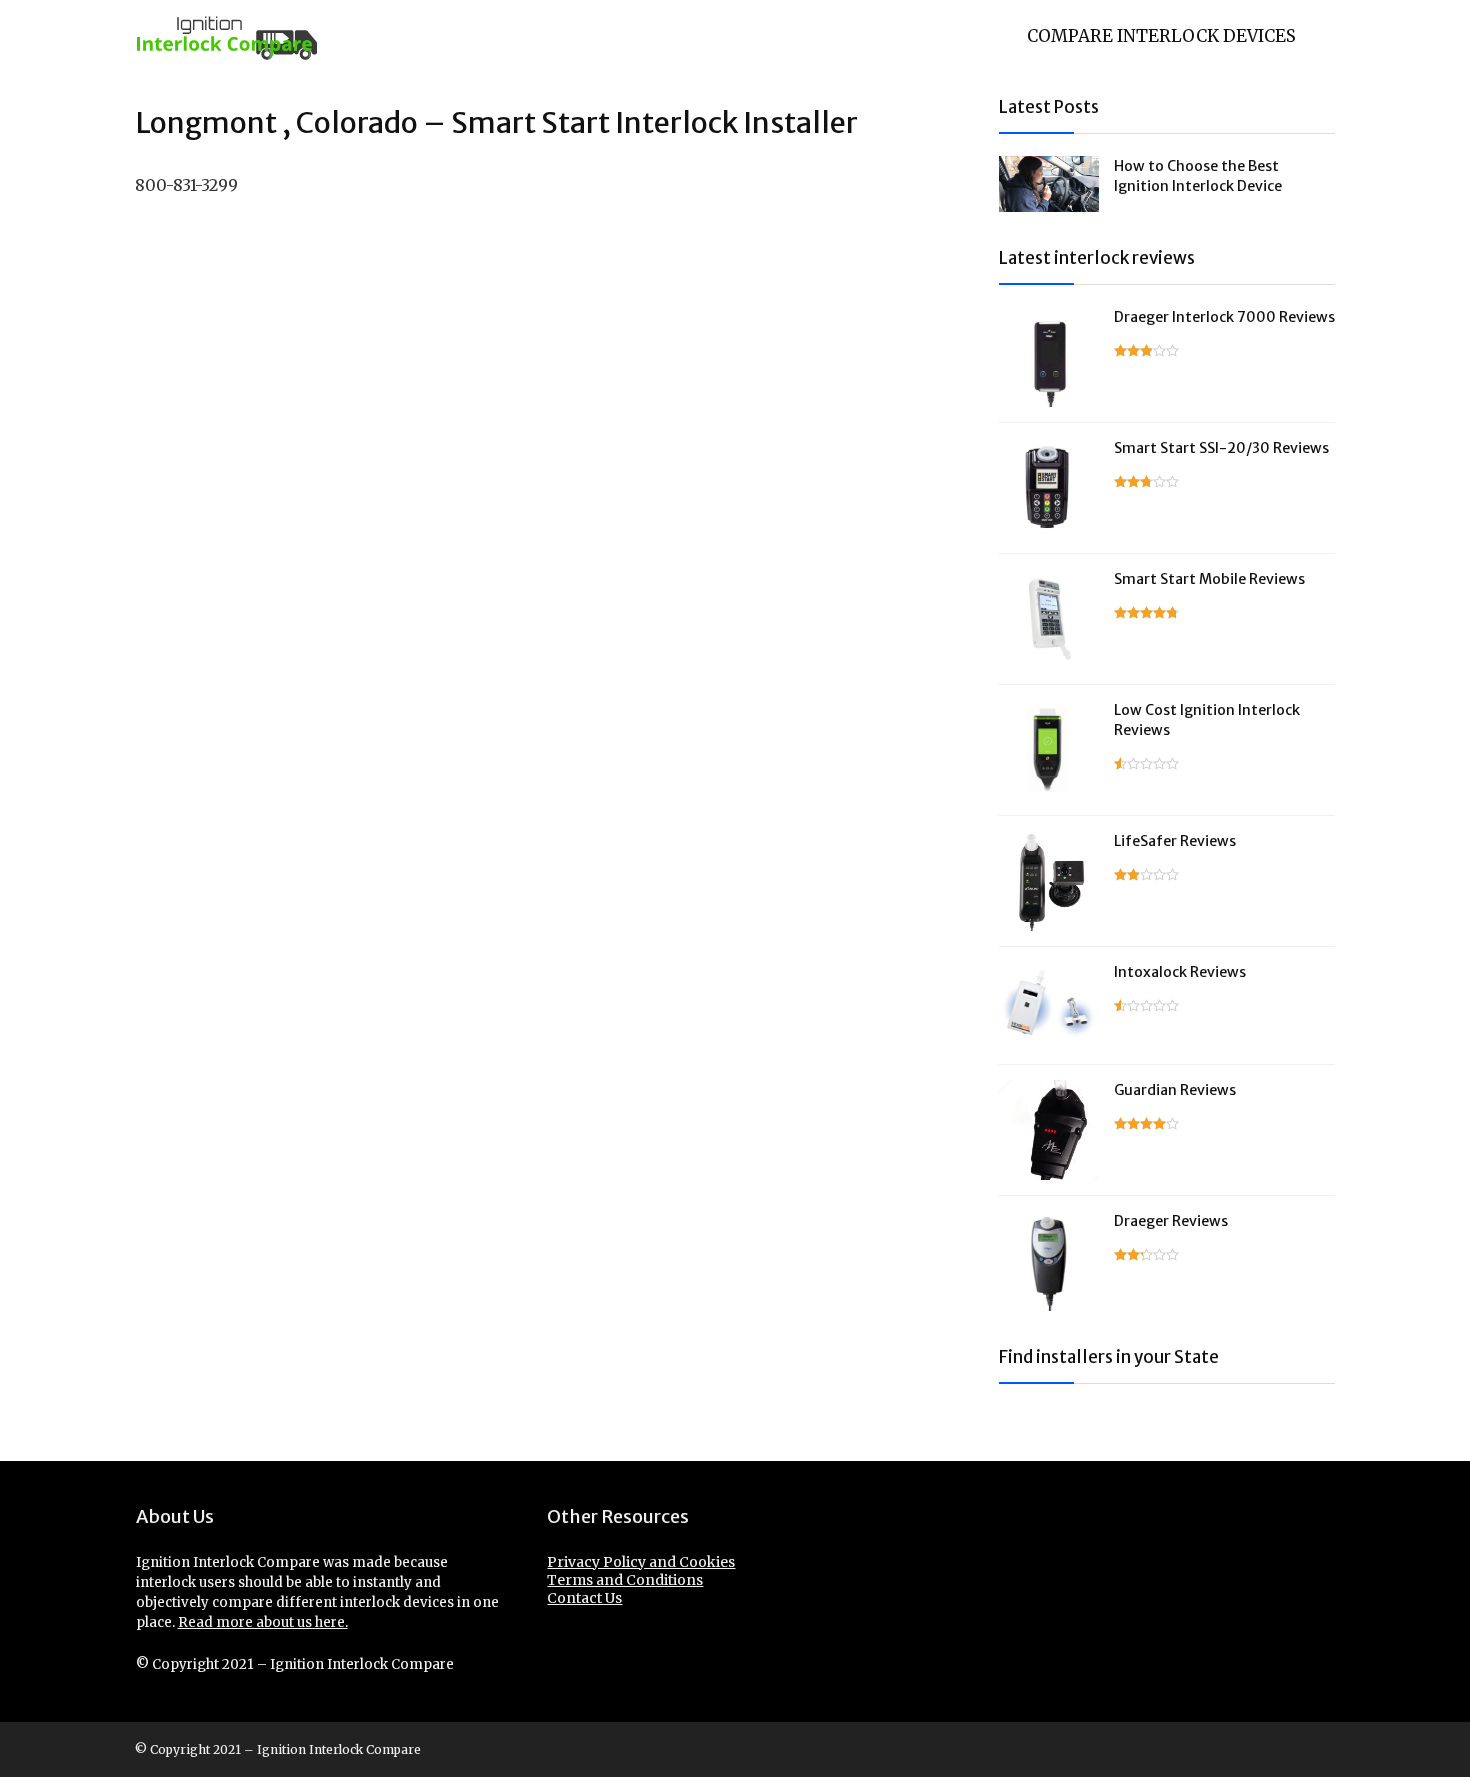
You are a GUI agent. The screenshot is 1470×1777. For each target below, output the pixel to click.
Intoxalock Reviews (1180, 972)
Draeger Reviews (1171, 1221)
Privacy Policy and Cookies (641, 1562)
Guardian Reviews (1175, 1090)
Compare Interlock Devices (1161, 36)
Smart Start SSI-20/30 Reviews (1221, 448)
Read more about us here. (263, 1622)
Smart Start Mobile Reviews (1209, 579)
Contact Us (584, 1598)
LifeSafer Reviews (1175, 841)
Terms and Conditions (625, 1580)
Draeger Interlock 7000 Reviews (1224, 317)
